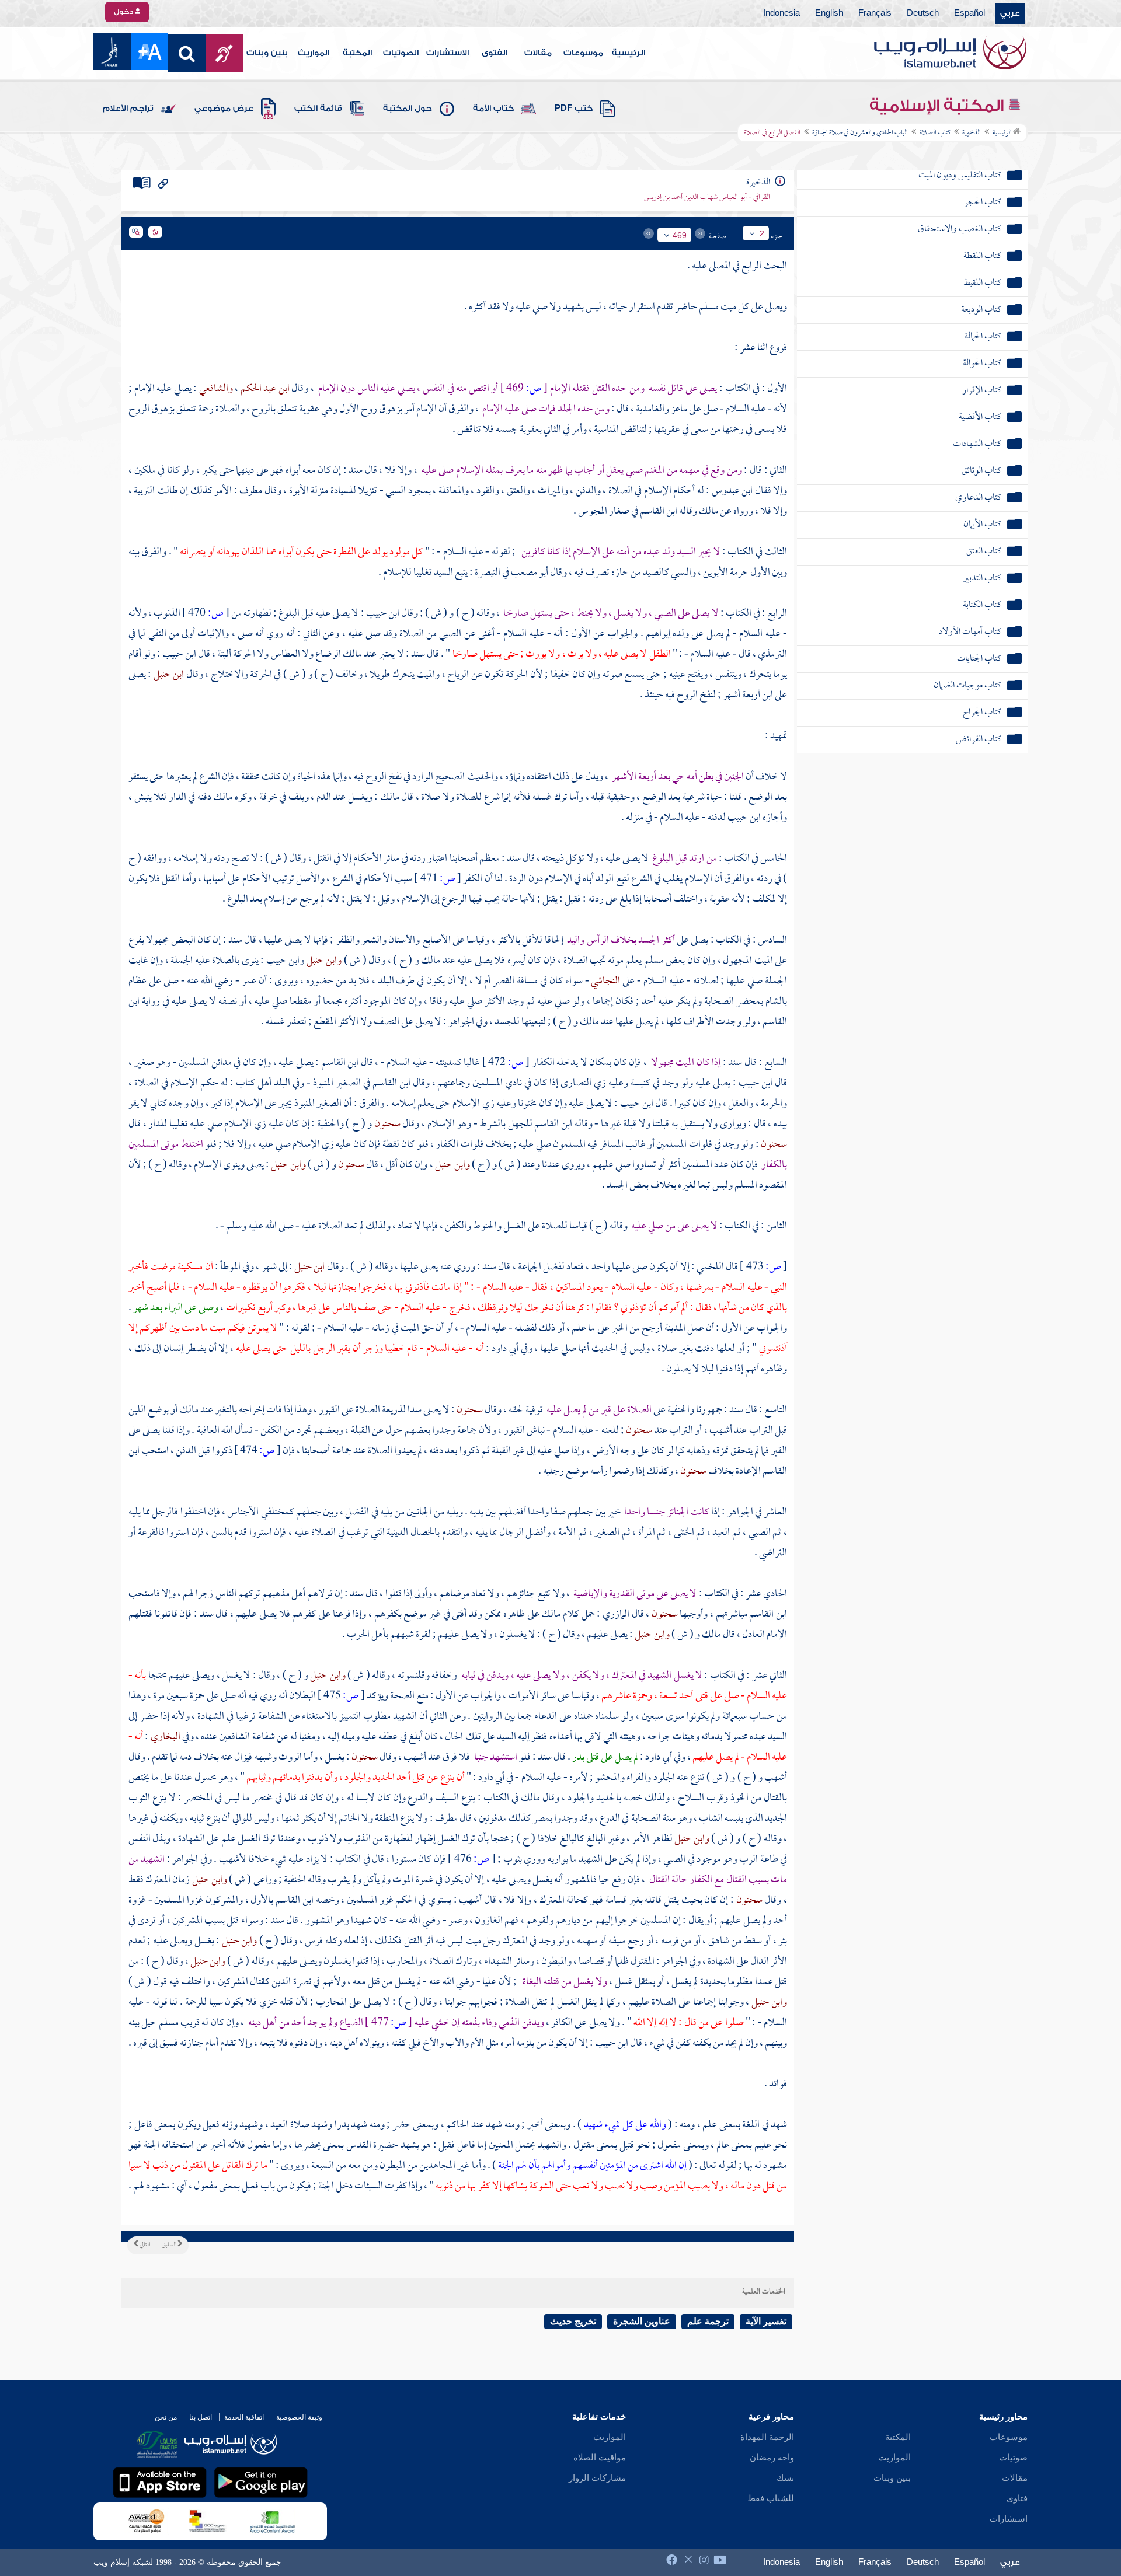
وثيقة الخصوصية (299, 2417)
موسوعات (583, 53)
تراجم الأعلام (128, 109)
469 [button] (680, 235)
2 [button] (762, 233)
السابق (170, 2245)
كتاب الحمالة (983, 337)
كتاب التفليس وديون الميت (960, 176)
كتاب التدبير (982, 579)
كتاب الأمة (493, 109)
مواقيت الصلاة (600, 2458)
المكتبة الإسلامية (939, 106)
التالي (144, 2245)
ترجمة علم (708, 2321)
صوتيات (1013, 2458)
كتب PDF (574, 109)
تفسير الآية (766, 2321)
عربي (1010, 13)
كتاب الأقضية (980, 418)
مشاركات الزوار (597, 2478)
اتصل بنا (201, 2417)
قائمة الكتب (318, 109)
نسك (785, 2478)
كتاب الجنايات (979, 659)
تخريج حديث (573, 2321)
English (829, 13)
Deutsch (923, 13)
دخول (124, 12)
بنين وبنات (267, 53)
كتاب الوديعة (981, 310)
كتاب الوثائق (981, 471)
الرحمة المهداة (767, 2437)
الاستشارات (448, 53)
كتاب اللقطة (982, 256)
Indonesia (781, 13)
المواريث (314, 53)
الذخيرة (972, 133)
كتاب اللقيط (982, 283)
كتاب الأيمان (982, 525)
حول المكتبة (408, 109)
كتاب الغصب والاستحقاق (960, 230)
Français (875, 13)
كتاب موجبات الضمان (967, 686)
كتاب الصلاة (935, 133)
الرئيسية (629, 53)
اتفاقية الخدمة (244, 2417)
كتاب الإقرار (982, 391)
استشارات (1009, 2519)
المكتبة (357, 53)
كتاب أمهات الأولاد (970, 632)
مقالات (538, 53)
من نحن (166, 2417)
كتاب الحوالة (982, 364)
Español (969, 13)
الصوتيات (401, 53)
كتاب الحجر (983, 203)
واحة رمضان (772, 2458)
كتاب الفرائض (979, 740)
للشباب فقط (771, 2498)
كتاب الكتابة (982, 605)
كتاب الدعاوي (978, 498)
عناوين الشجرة (642, 2321)
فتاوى (1017, 2498)
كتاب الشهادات (977, 444)
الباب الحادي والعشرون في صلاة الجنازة (860, 133)
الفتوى (495, 53)
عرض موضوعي (224, 109)
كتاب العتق (984, 552)
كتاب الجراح (982, 713)
